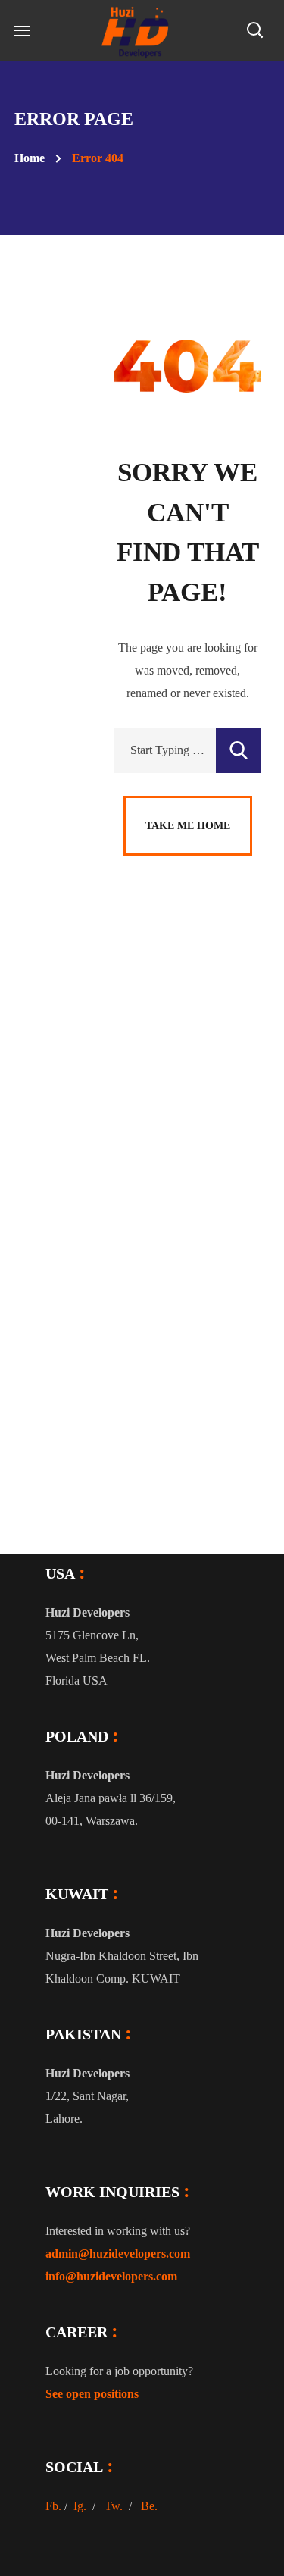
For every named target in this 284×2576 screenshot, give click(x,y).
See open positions (92, 2394)
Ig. (80, 2506)
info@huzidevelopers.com (111, 2276)
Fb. (53, 2506)
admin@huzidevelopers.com (118, 2254)
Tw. (114, 2506)
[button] (254, 30)
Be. (149, 2506)
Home (30, 158)
